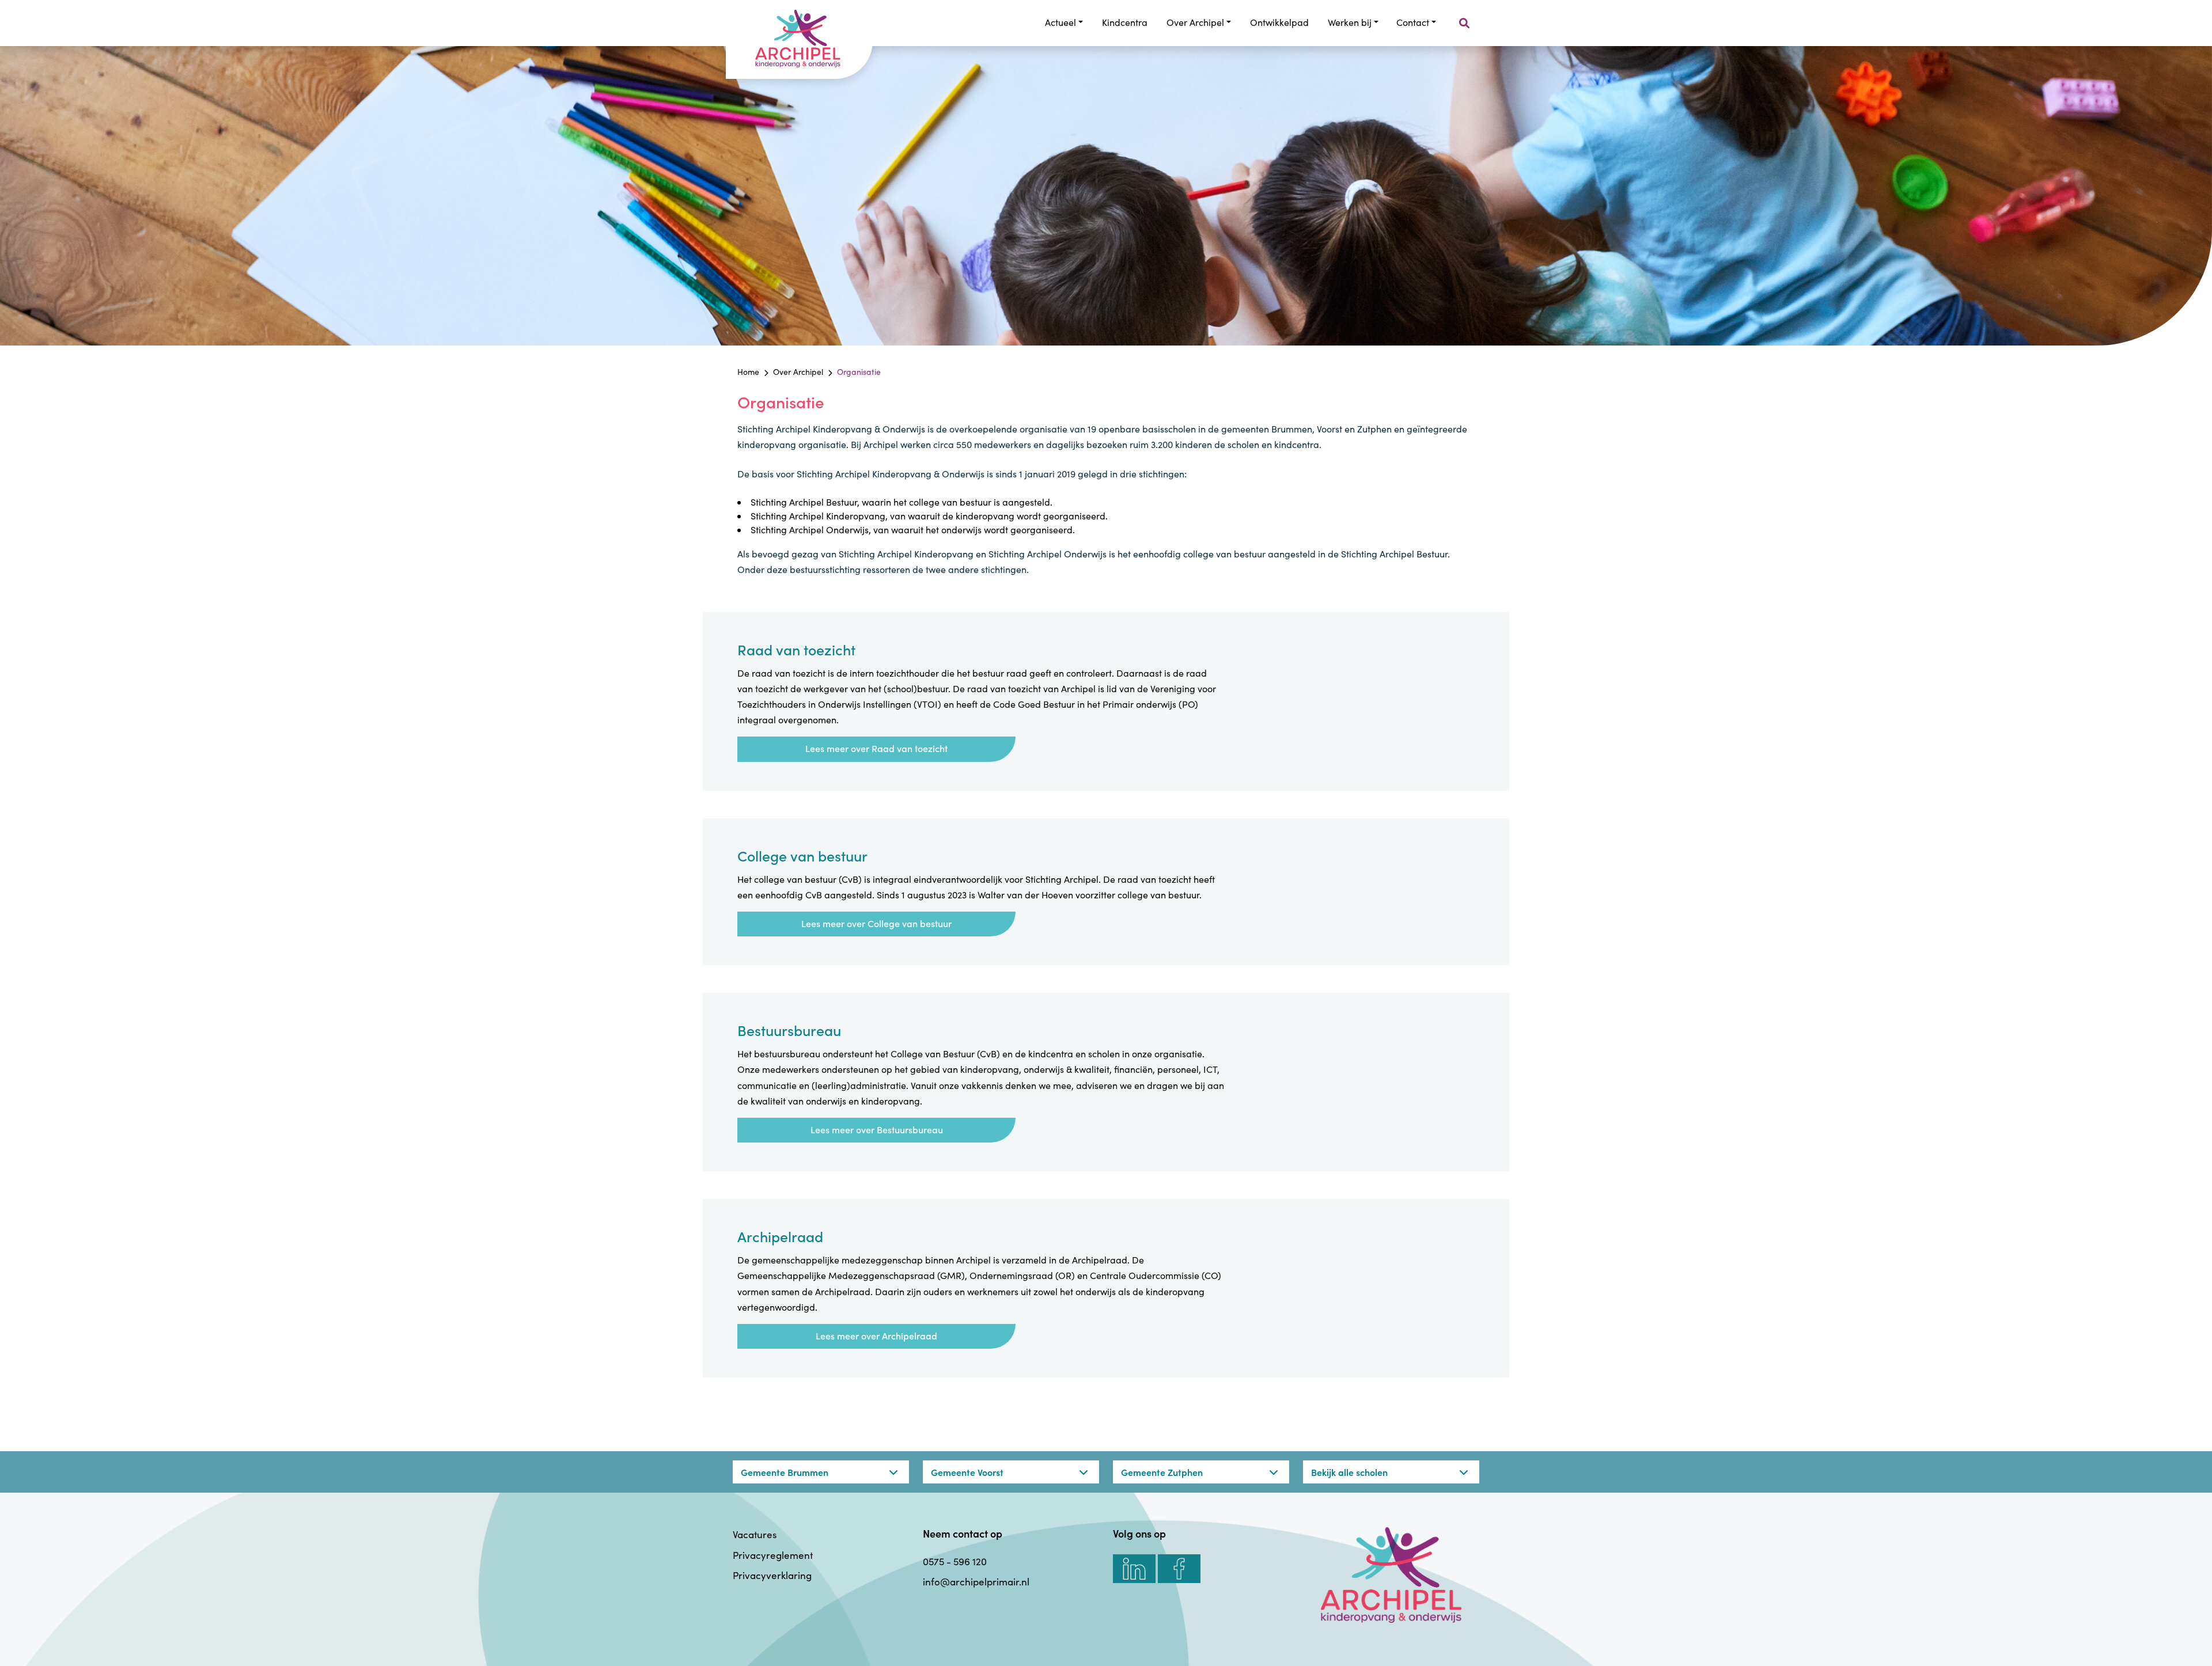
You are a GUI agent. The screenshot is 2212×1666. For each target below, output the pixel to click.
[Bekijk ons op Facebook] (1179, 1569)
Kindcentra (1125, 22)
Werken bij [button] (1350, 22)
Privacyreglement (773, 1555)
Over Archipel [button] (1195, 22)
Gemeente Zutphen (1162, 1472)
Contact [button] (1413, 22)
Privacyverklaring (772, 1575)
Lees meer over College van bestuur (876, 923)
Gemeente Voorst (967, 1472)
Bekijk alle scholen (1349, 1472)
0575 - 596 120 (955, 1561)
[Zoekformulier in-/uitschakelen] (1464, 23)
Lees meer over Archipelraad (876, 1335)
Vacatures (755, 1534)
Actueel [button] (1060, 22)
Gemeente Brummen (785, 1472)
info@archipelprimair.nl (976, 1582)
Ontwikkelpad (1279, 22)
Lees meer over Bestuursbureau (877, 1129)
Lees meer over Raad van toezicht (876, 748)
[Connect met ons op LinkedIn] (1134, 1569)
